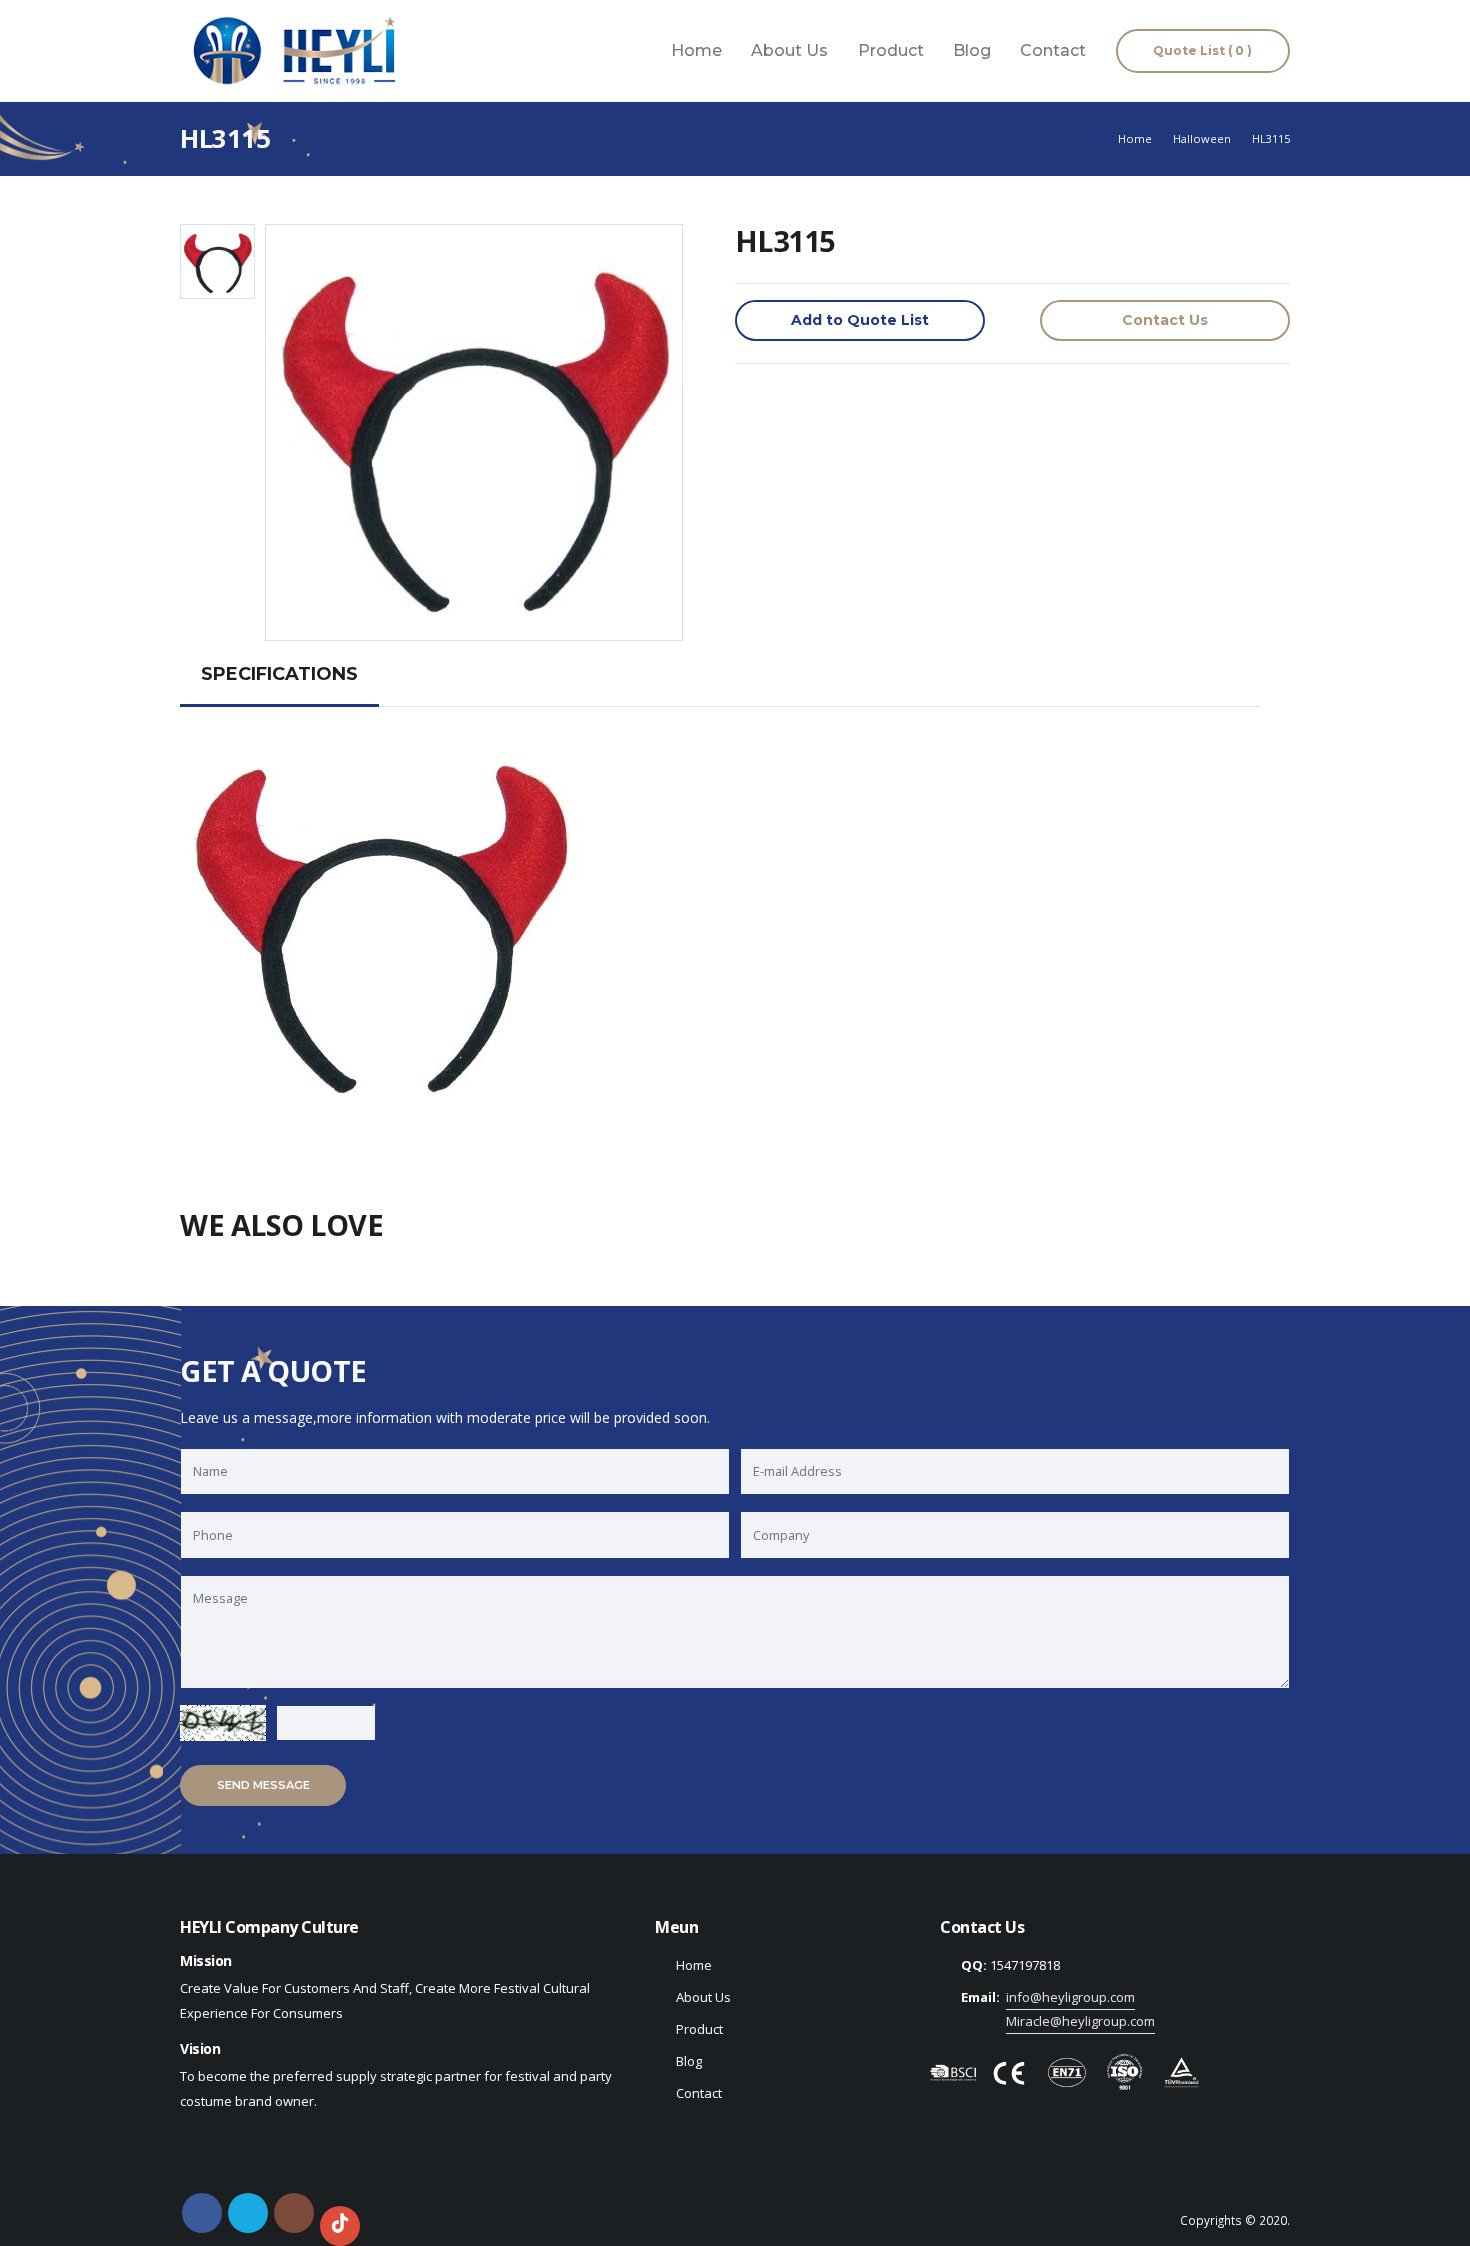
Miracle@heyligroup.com (1080, 2021)
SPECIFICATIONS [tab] (279, 674)
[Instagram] (294, 2213)
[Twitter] (248, 2213)
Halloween (1202, 138)
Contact (1053, 50)
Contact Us (1165, 320)
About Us (789, 50)
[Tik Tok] (340, 2226)
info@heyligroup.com (1070, 1997)
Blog (972, 50)
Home (696, 50)
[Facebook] (202, 2213)
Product (891, 50)
